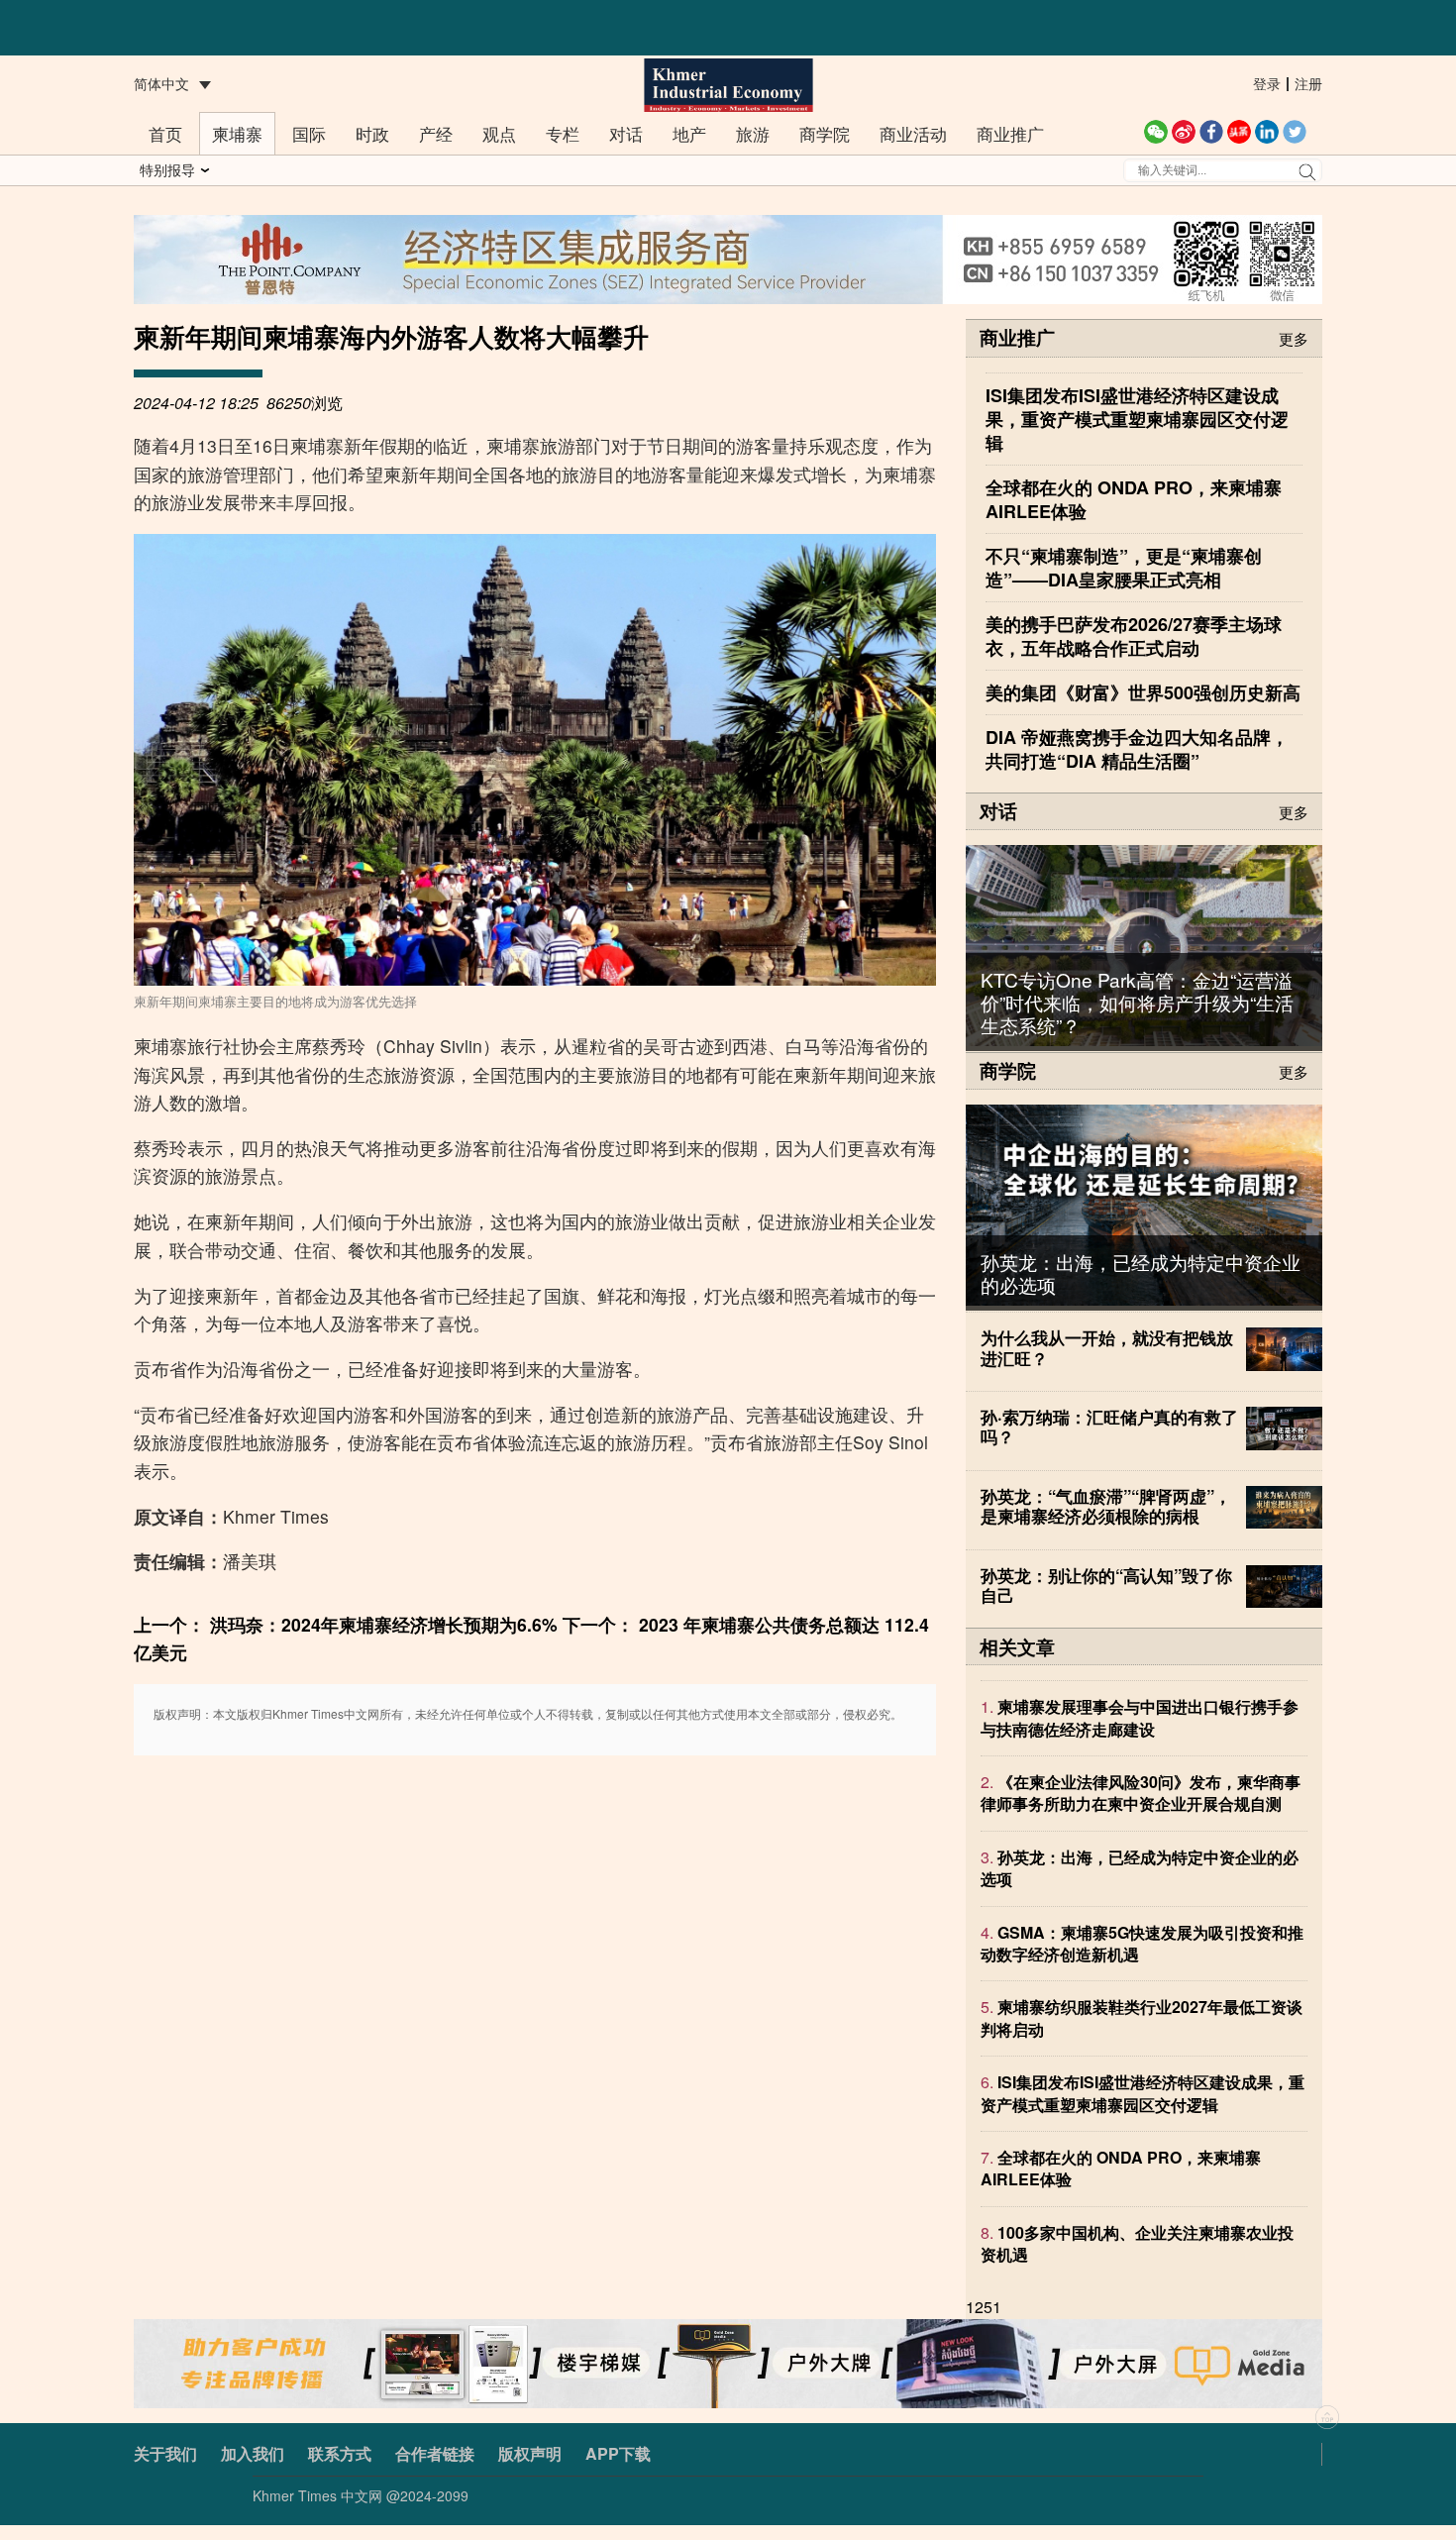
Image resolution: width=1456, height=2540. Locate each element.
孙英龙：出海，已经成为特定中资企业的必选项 (1141, 1273)
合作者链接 (435, 2453)
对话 (626, 133)
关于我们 (165, 2453)
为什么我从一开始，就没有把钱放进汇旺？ (1107, 1347)
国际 (309, 133)
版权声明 (530, 2453)
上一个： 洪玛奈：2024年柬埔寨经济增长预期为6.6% (346, 1624)
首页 (165, 133)
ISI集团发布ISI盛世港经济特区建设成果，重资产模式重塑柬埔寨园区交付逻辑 (1143, 2094)
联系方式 (340, 2453)
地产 (689, 133)
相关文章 (1017, 1646)
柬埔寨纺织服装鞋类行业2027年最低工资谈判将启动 (1142, 2018)
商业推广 (1010, 133)
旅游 (753, 133)
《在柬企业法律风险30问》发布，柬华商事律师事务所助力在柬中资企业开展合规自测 (1141, 1794)
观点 (499, 133)
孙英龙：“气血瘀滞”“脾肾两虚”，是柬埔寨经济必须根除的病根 (1106, 1506)
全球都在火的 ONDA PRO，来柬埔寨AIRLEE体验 (1121, 2169)
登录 (1267, 83)
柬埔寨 (237, 133)
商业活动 (913, 133)
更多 (1294, 337)
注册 (1308, 83)
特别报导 (167, 169)
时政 (372, 133)
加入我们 (253, 2453)
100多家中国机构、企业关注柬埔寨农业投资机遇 (1137, 2243)
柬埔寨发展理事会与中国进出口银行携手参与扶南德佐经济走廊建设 (1140, 1718)
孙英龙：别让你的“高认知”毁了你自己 (1106, 1585)
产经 (436, 133)
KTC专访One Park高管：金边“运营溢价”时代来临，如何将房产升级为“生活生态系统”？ (1137, 1002)
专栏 (563, 133)
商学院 (825, 133)
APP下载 (618, 2453)
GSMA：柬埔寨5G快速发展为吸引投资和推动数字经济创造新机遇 (1142, 1943)
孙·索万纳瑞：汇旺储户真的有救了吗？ (1109, 1427)
